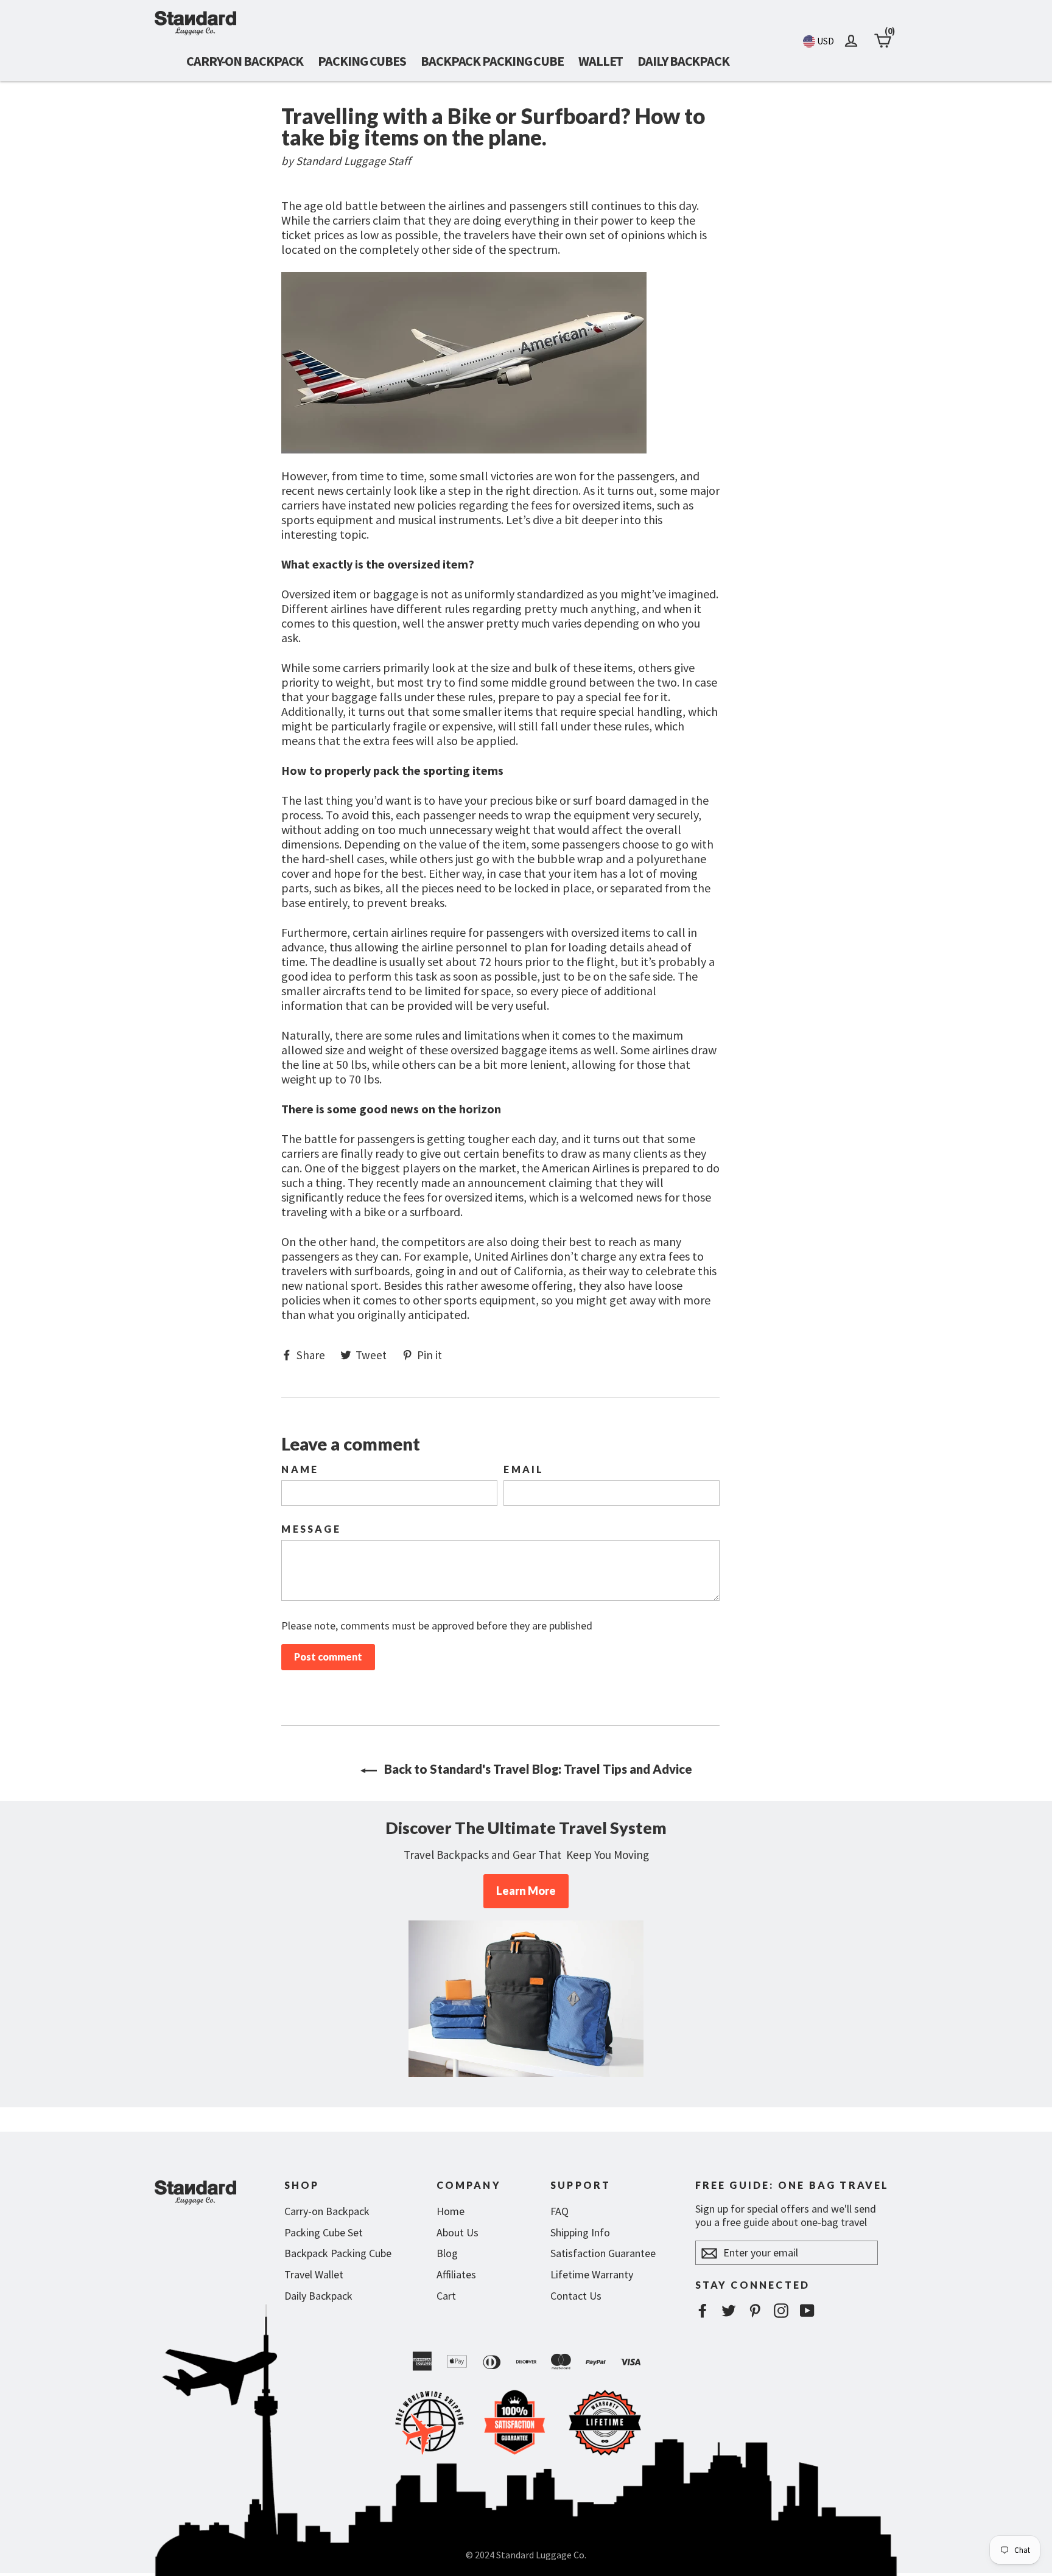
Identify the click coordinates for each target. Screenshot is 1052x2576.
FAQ (559, 2211)
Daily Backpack (683, 61)
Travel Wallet (314, 2274)
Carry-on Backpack (245, 61)
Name (300, 1469)
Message (311, 1529)
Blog (447, 2253)
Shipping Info (580, 2232)
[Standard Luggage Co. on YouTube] (807, 2310)
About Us (458, 2232)
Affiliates (456, 2274)
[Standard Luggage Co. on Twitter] (729, 2310)
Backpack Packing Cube (492, 61)
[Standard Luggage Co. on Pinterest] (755, 2310)
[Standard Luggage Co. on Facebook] (703, 2310)
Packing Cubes (362, 61)
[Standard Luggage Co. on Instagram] (781, 2310)
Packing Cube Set (324, 2232)
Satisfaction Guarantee (603, 2253)
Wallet (601, 61)
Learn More (526, 1891)
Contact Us (576, 2296)
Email (524, 1469)
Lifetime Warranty (592, 2274)
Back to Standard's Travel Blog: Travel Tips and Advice (537, 1769)
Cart (446, 2296)
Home (451, 2211)
